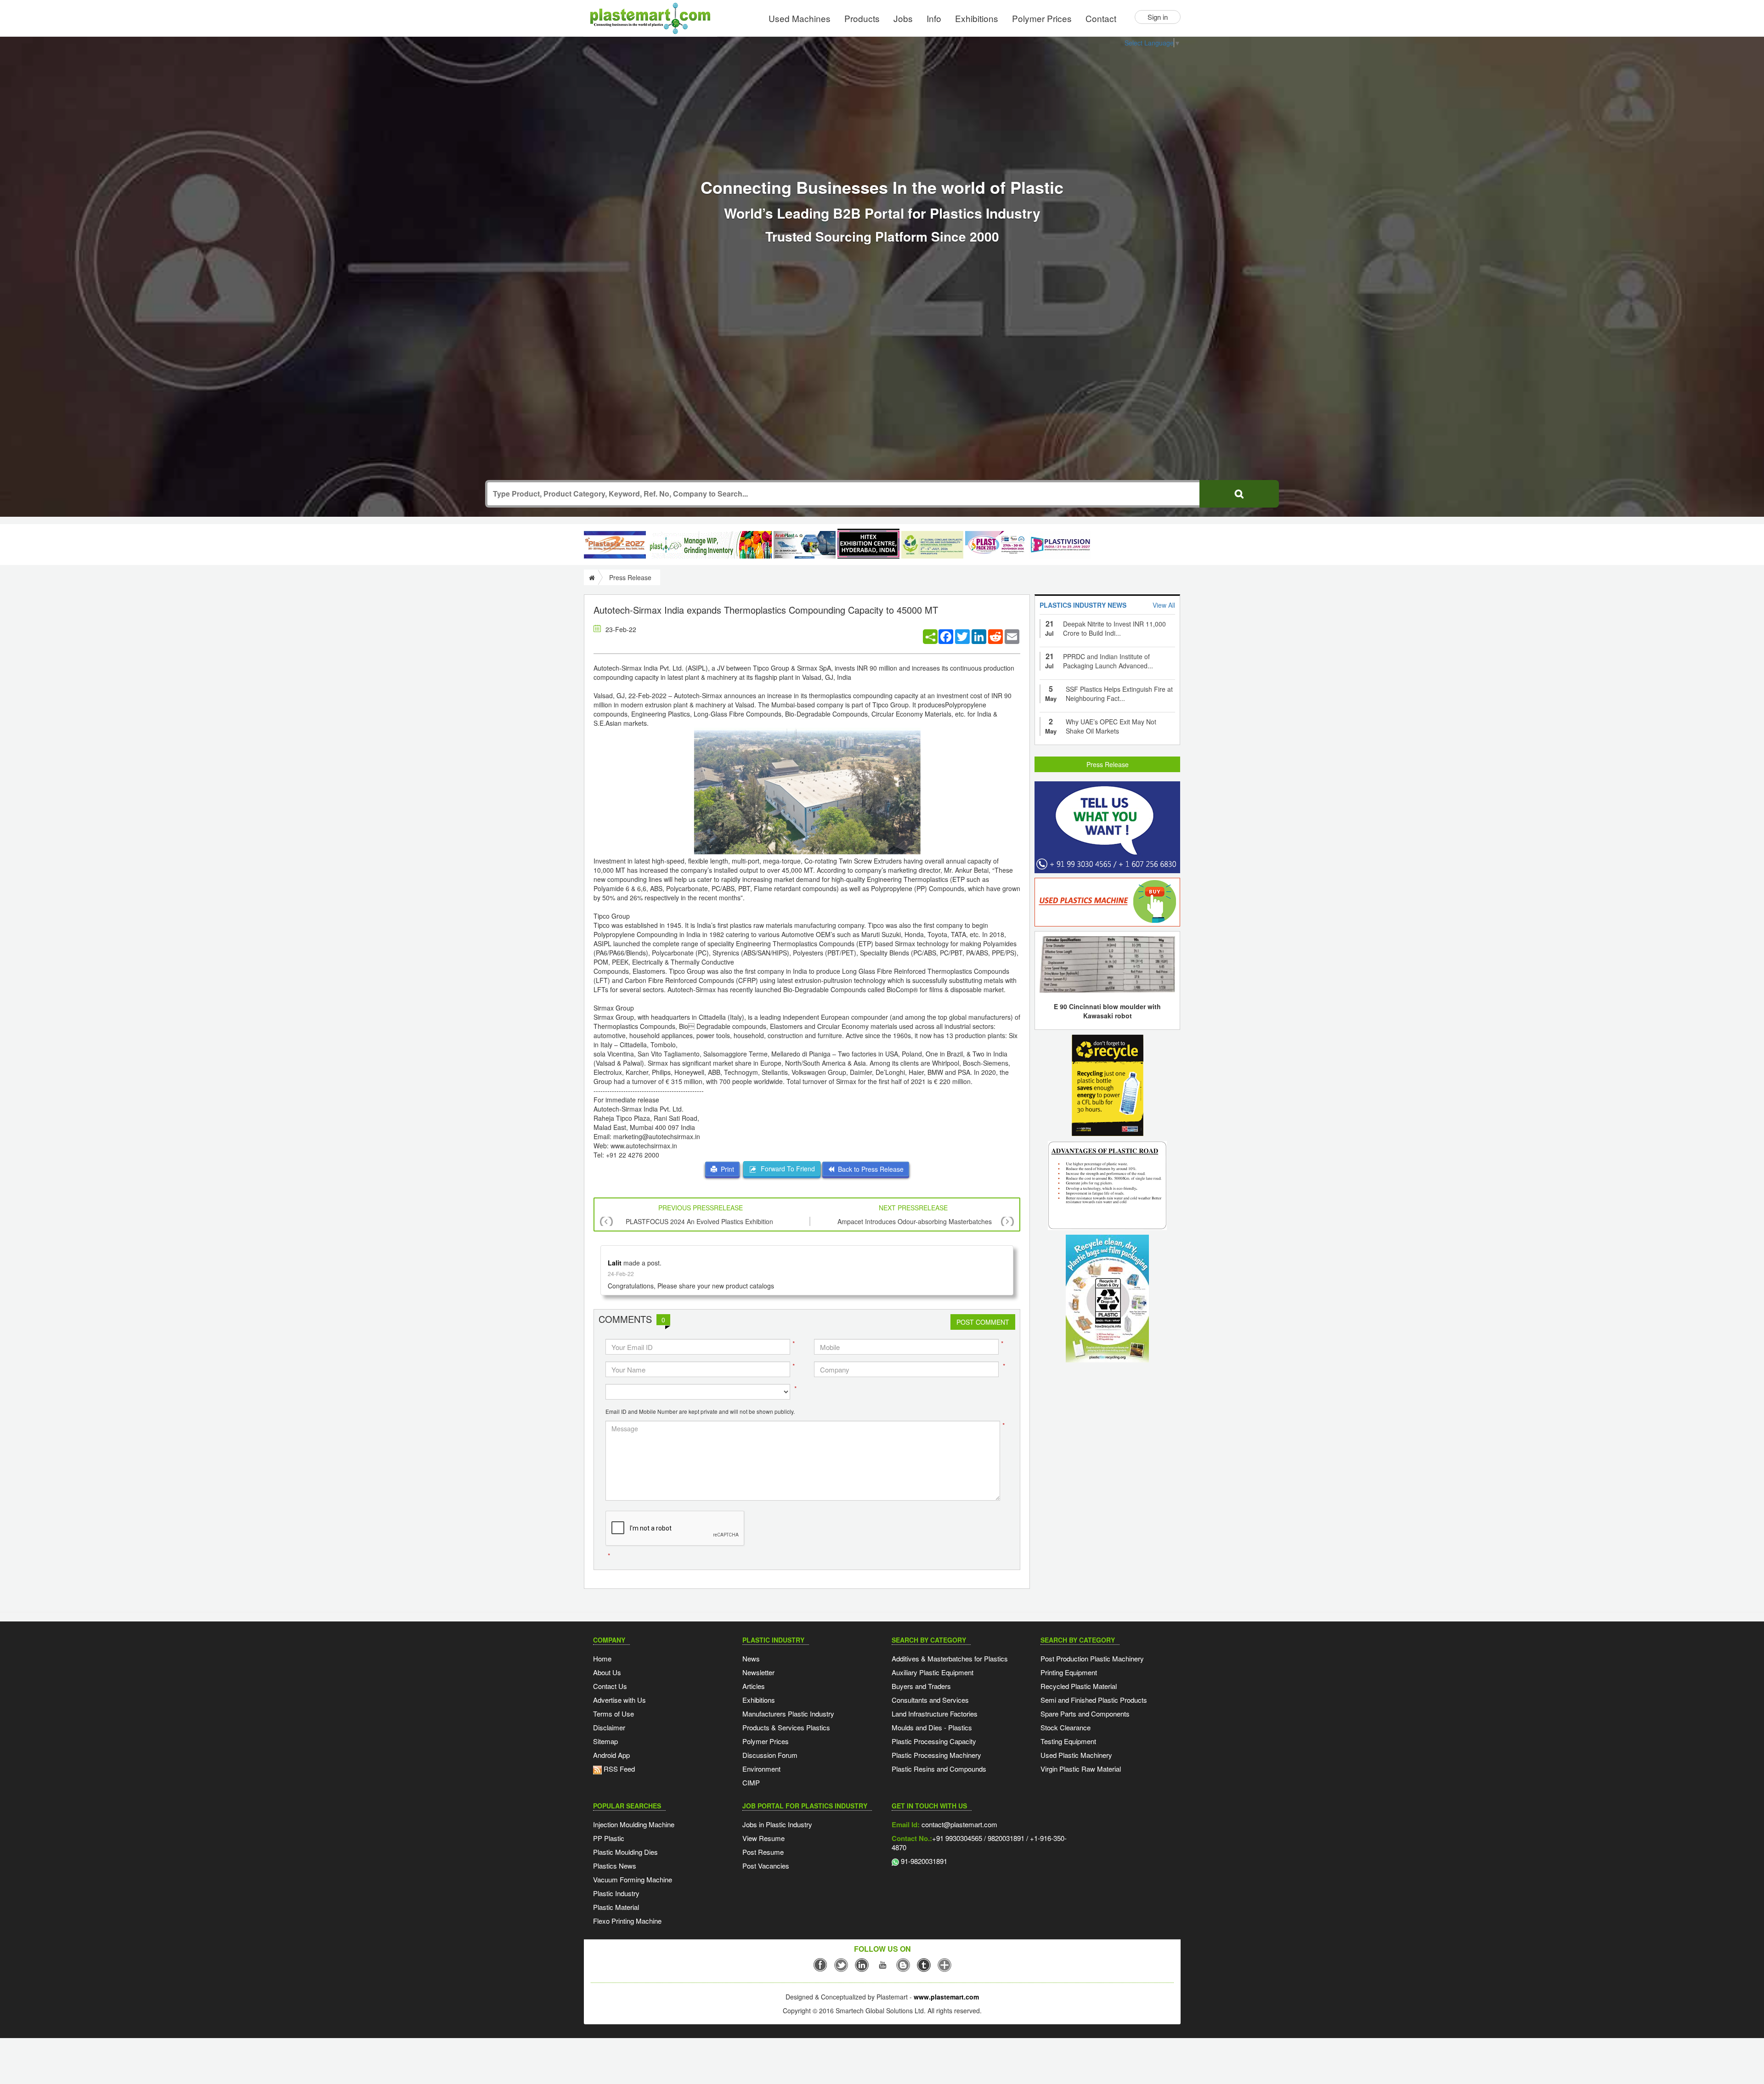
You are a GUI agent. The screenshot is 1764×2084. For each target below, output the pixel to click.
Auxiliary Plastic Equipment (933, 1672)
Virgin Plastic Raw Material (1081, 1769)
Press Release (1108, 764)
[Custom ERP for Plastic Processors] (710, 545)
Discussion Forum (770, 1755)
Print (726, 1169)
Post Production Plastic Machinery (1092, 1658)
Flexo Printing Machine (627, 1921)
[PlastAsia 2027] (615, 545)
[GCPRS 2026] (932, 545)
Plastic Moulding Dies (625, 1852)
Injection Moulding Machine (634, 1824)
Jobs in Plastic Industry (777, 1824)
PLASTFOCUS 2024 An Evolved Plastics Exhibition (699, 1221)
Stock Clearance (1066, 1727)
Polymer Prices (1042, 18)
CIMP (751, 1782)
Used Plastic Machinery (1076, 1755)
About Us (607, 1672)
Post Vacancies (766, 1866)
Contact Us (610, 1686)
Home (602, 1658)
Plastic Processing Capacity (934, 1741)
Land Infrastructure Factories (935, 1714)
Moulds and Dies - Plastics (932, 1727)
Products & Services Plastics (786, 1727)
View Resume (763, 1838)
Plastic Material (616, 1907)
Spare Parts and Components (1085, 1714)
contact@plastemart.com (958, 1824)
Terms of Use (613, 1714)
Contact (1101, 18)
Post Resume (763, 1852)
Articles (754, 1686)
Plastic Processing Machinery (936, 1755)
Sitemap (605, 1741)
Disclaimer (609, 1727)
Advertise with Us (619, 1700)
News (751, 1658)
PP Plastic (609, 1838)
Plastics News (615, 1866)
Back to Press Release (869, 1169)
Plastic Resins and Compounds (939, 1769)
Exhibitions (977, 18)
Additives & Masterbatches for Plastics (950, 1658)
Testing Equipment (1068, 1741)
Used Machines (800, 18)
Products (862, 18)
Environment (761, 1769)
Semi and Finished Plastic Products (1094, 1700)
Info (934, 18)
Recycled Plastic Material (1079, 1686)
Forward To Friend (786, 1169)
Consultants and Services (930, 1700)
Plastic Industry (616, 1893)
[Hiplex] (868, 544)
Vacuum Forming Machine (633, 1879)
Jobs (903, 18)
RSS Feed (618, 1769)
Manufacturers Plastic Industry (788, 1714)
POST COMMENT (983, 1322)
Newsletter (758, 1672)
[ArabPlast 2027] (805, 545)
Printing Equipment (1069, 1672)
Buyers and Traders (921, 1686)
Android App (611, 1755)
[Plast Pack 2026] (996, 545)
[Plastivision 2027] (1060, 545)
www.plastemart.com (946, 1997)
